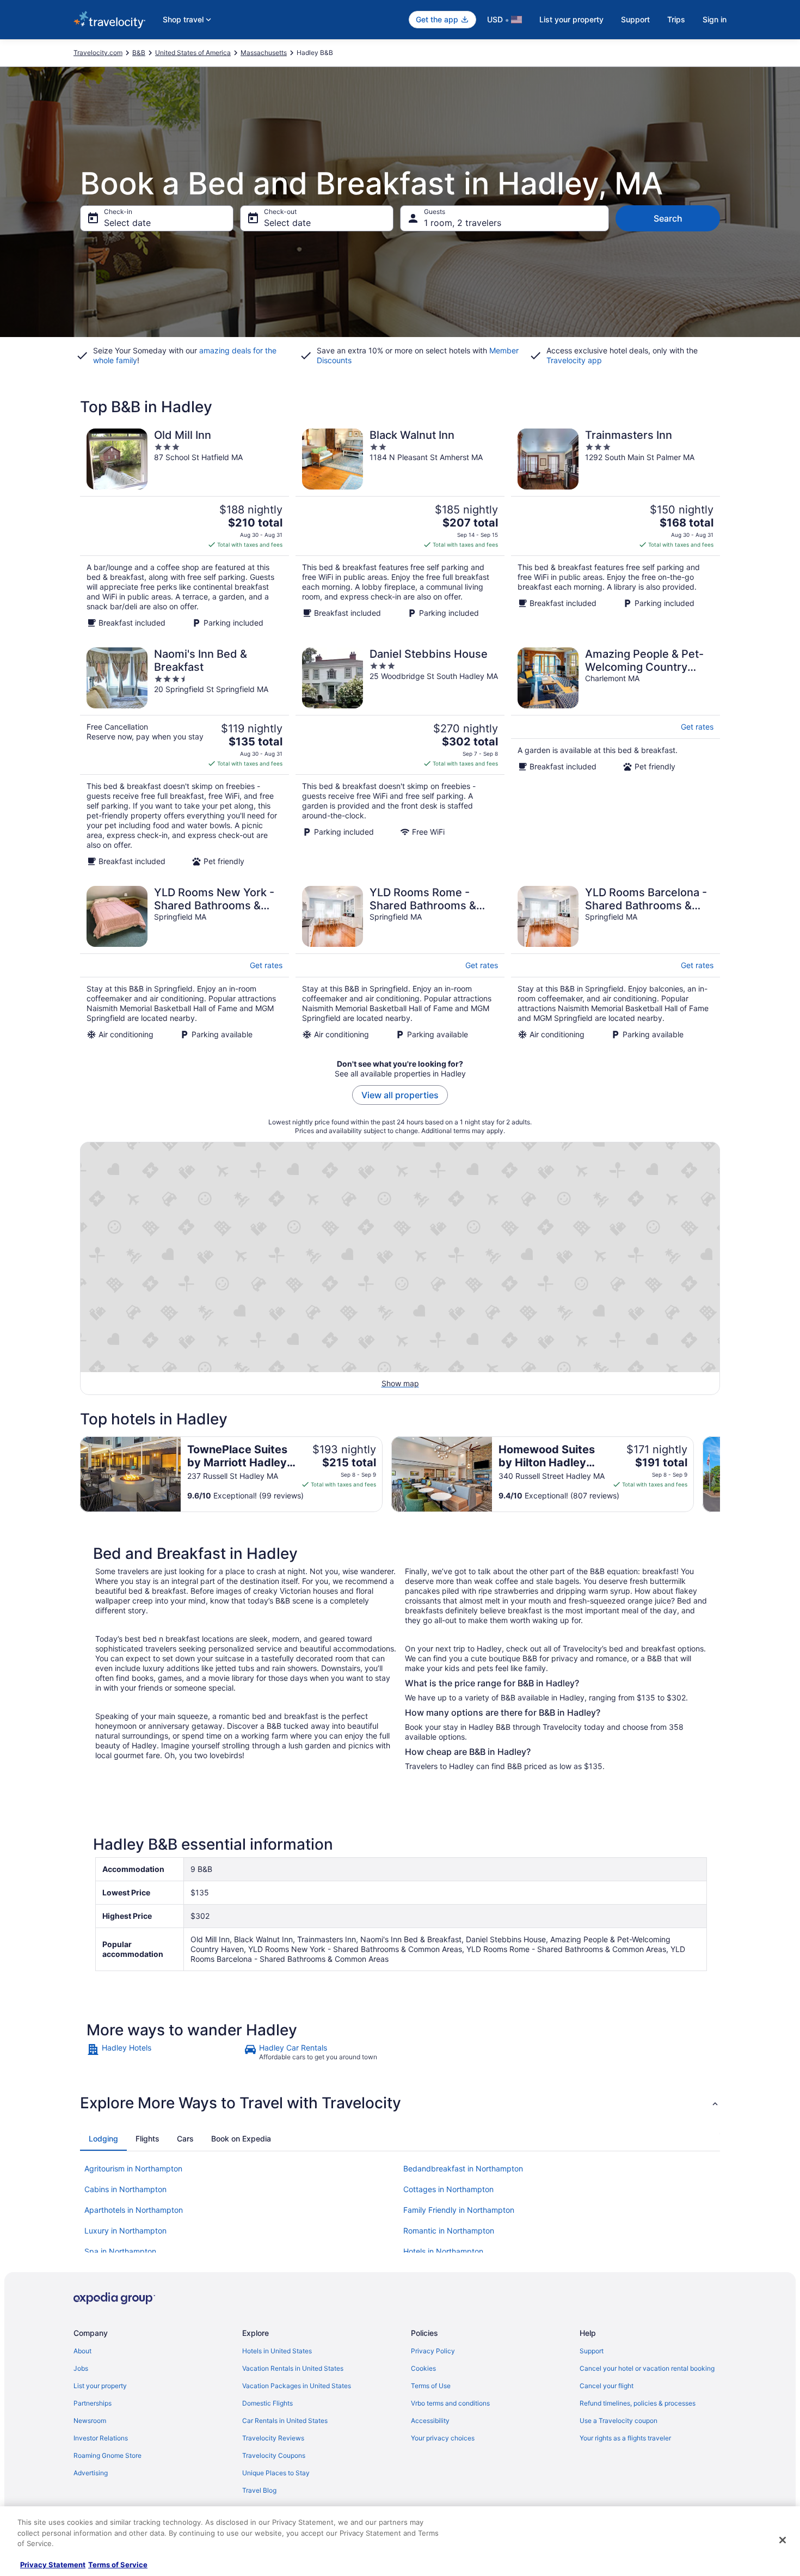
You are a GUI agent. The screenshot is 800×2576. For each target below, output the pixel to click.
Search (668, 218)
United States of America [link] (193, 53)
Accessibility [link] (430, 2421)
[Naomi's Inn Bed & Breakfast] (184, 757)
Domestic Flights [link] (267, 2403)
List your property (571, 19)
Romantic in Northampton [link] (449, 2231)
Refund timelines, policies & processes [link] (638, 2403)
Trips (676, 19)
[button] (400, 2103)
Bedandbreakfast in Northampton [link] (463, 2168)
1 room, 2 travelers (463, 223)
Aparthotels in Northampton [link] (134, 2210)
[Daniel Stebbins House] (400, 757)
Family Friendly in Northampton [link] (459, 2210)
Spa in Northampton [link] (120, 2251)
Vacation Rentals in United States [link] (293, 2368)
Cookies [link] (423, 2368)
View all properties (400, 1095)
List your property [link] (100, 2386)
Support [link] (592, 2351)
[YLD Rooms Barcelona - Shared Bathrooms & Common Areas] (616, 963)
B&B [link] (139, 53)
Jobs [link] (81, 2368)
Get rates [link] (697, 727)
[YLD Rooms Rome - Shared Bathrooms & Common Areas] (400, 963)
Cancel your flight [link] (607, 2386)
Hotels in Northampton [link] (443, 2251)
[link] (164, 2052)
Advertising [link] (91, 2473)
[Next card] (720, 1474)
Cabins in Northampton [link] (125, 2189)
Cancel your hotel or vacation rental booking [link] (647, 2368)
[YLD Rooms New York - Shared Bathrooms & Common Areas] (184, 963)
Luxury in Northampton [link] (125, 2231)
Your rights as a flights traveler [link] (625, 2438)
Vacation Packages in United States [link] (297, 2386)
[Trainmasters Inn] (616, 528)
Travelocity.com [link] (98, 53)
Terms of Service (118, 2565)
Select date (127, 223)
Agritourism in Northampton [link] (133, 2168)
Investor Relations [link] (101, 2438)
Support (635, 19)
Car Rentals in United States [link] (285, 2421)
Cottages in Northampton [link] (448, 2189)
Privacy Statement (53, 2565)
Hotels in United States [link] (277, 2351)
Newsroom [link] (90, 2421)
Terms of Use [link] (431, 2386)
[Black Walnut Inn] (400, 528)
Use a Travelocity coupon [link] (619, 2421)
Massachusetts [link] (264, 53)
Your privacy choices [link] (443, 2438)
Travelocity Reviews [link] (273, 2438)
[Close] (783, 2540)
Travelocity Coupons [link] (274, 2455)
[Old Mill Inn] (184, 528)
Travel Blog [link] (259, 2490)
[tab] (103, 2139)
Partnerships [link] (93, 2403)
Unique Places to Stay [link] (276, 2473)
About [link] (82, 2351)
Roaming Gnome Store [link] (107, 2455)
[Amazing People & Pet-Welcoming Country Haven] (616, 757)
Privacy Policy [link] (433, 2351)
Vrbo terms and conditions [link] (450, 2403)
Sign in (715, 19)
